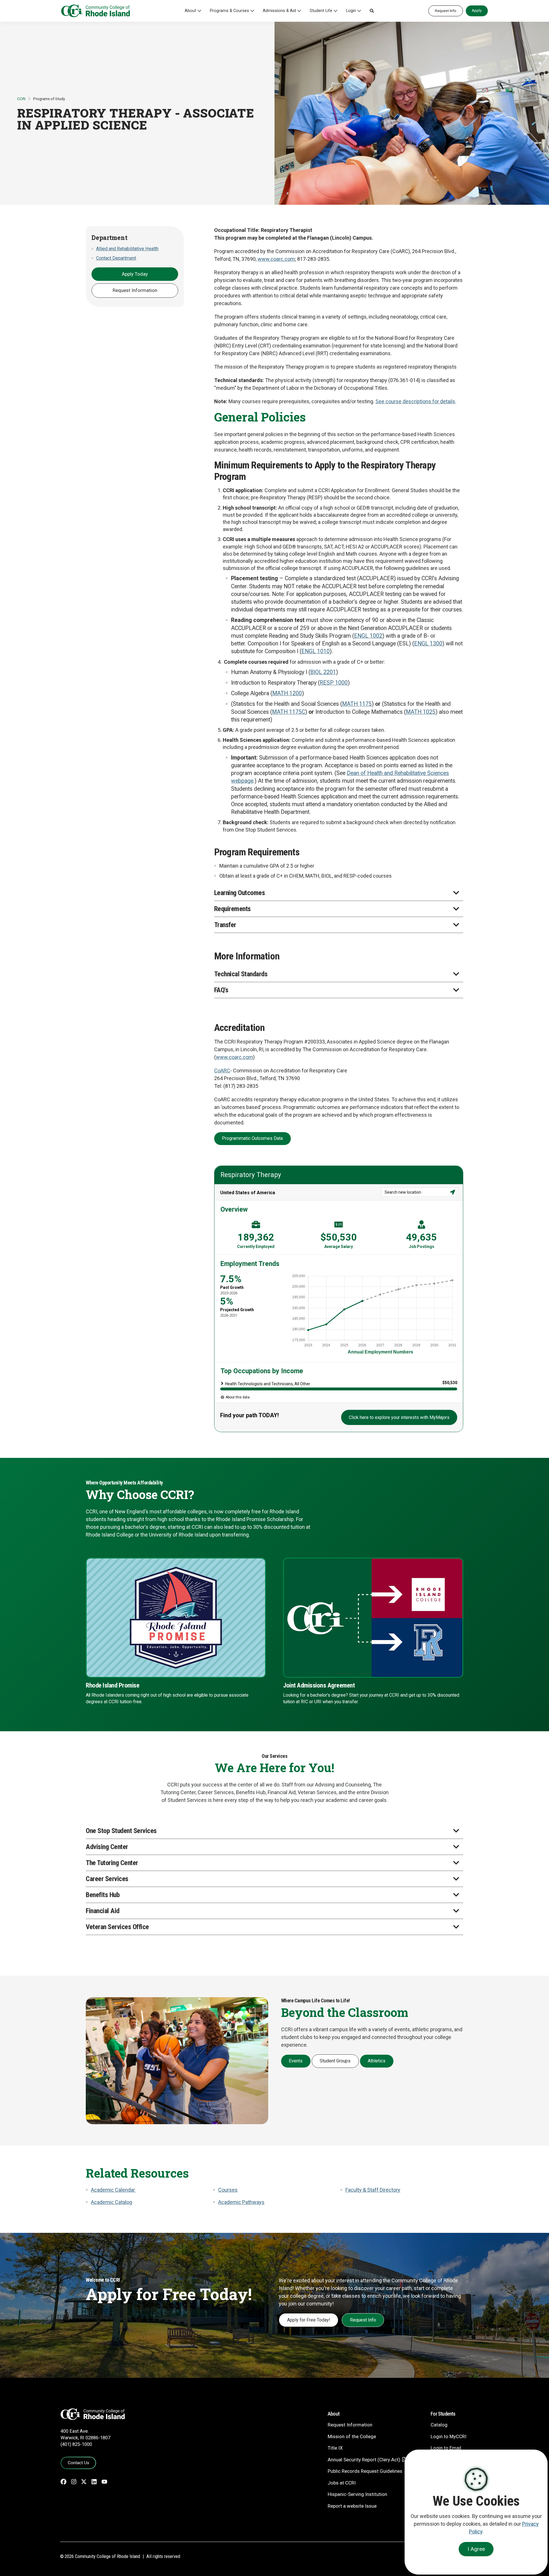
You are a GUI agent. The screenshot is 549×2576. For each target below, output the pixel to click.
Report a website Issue (352, 2506)
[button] (372, 11)
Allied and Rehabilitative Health (127, 249)
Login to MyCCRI (448, 2436)
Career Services (107, 1879)
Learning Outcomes (240, 893)
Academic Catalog (112, 2202)
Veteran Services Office (117, 1927)
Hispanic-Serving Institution (357, 2494)
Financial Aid (103, 1911)
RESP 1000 (334, 683)
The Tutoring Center (112, 1863)
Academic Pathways (241, 2202)
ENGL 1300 (428, 644)
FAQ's (221, 990)
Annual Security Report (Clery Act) (364, 2460)
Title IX (335, 2448)
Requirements (232, 909)
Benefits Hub (103, 1895)
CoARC (222, 1071)
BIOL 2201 (323, 672)
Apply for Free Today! (309, 2320)
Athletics (377, 2061)
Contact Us (78, 2463)
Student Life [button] (321, 11)
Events (296, 2061)
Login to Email (446, 2448)
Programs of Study (49, 99)
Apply (477, 10)
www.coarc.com (276, 259)
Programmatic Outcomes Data (252, 1138)
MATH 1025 (421, 712)
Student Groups (335, 2061)
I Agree (476, 2549)
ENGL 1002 (368, 636)
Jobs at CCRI (342, 2483)
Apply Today (135, 274)
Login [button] (351, 11)
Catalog (439, 2425)
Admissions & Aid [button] (279, 11)
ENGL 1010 (316, 651)
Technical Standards (241, 974)
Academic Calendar (114, 2190)
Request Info (446, 11)
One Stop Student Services (121, 1831)
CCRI (21, 99)
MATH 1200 (287, 693)
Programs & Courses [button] (229, 11)
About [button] (190, 11)
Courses (228, 2190)
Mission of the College (352, 2436)
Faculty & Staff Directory (373, 2190)
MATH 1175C (289, 712)
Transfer (225, 925)
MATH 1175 (357, 704)
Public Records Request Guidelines (365, 2471)
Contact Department (116, 258)
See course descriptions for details (415, 401)
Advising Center (107, 1847)
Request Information (135, 290)
